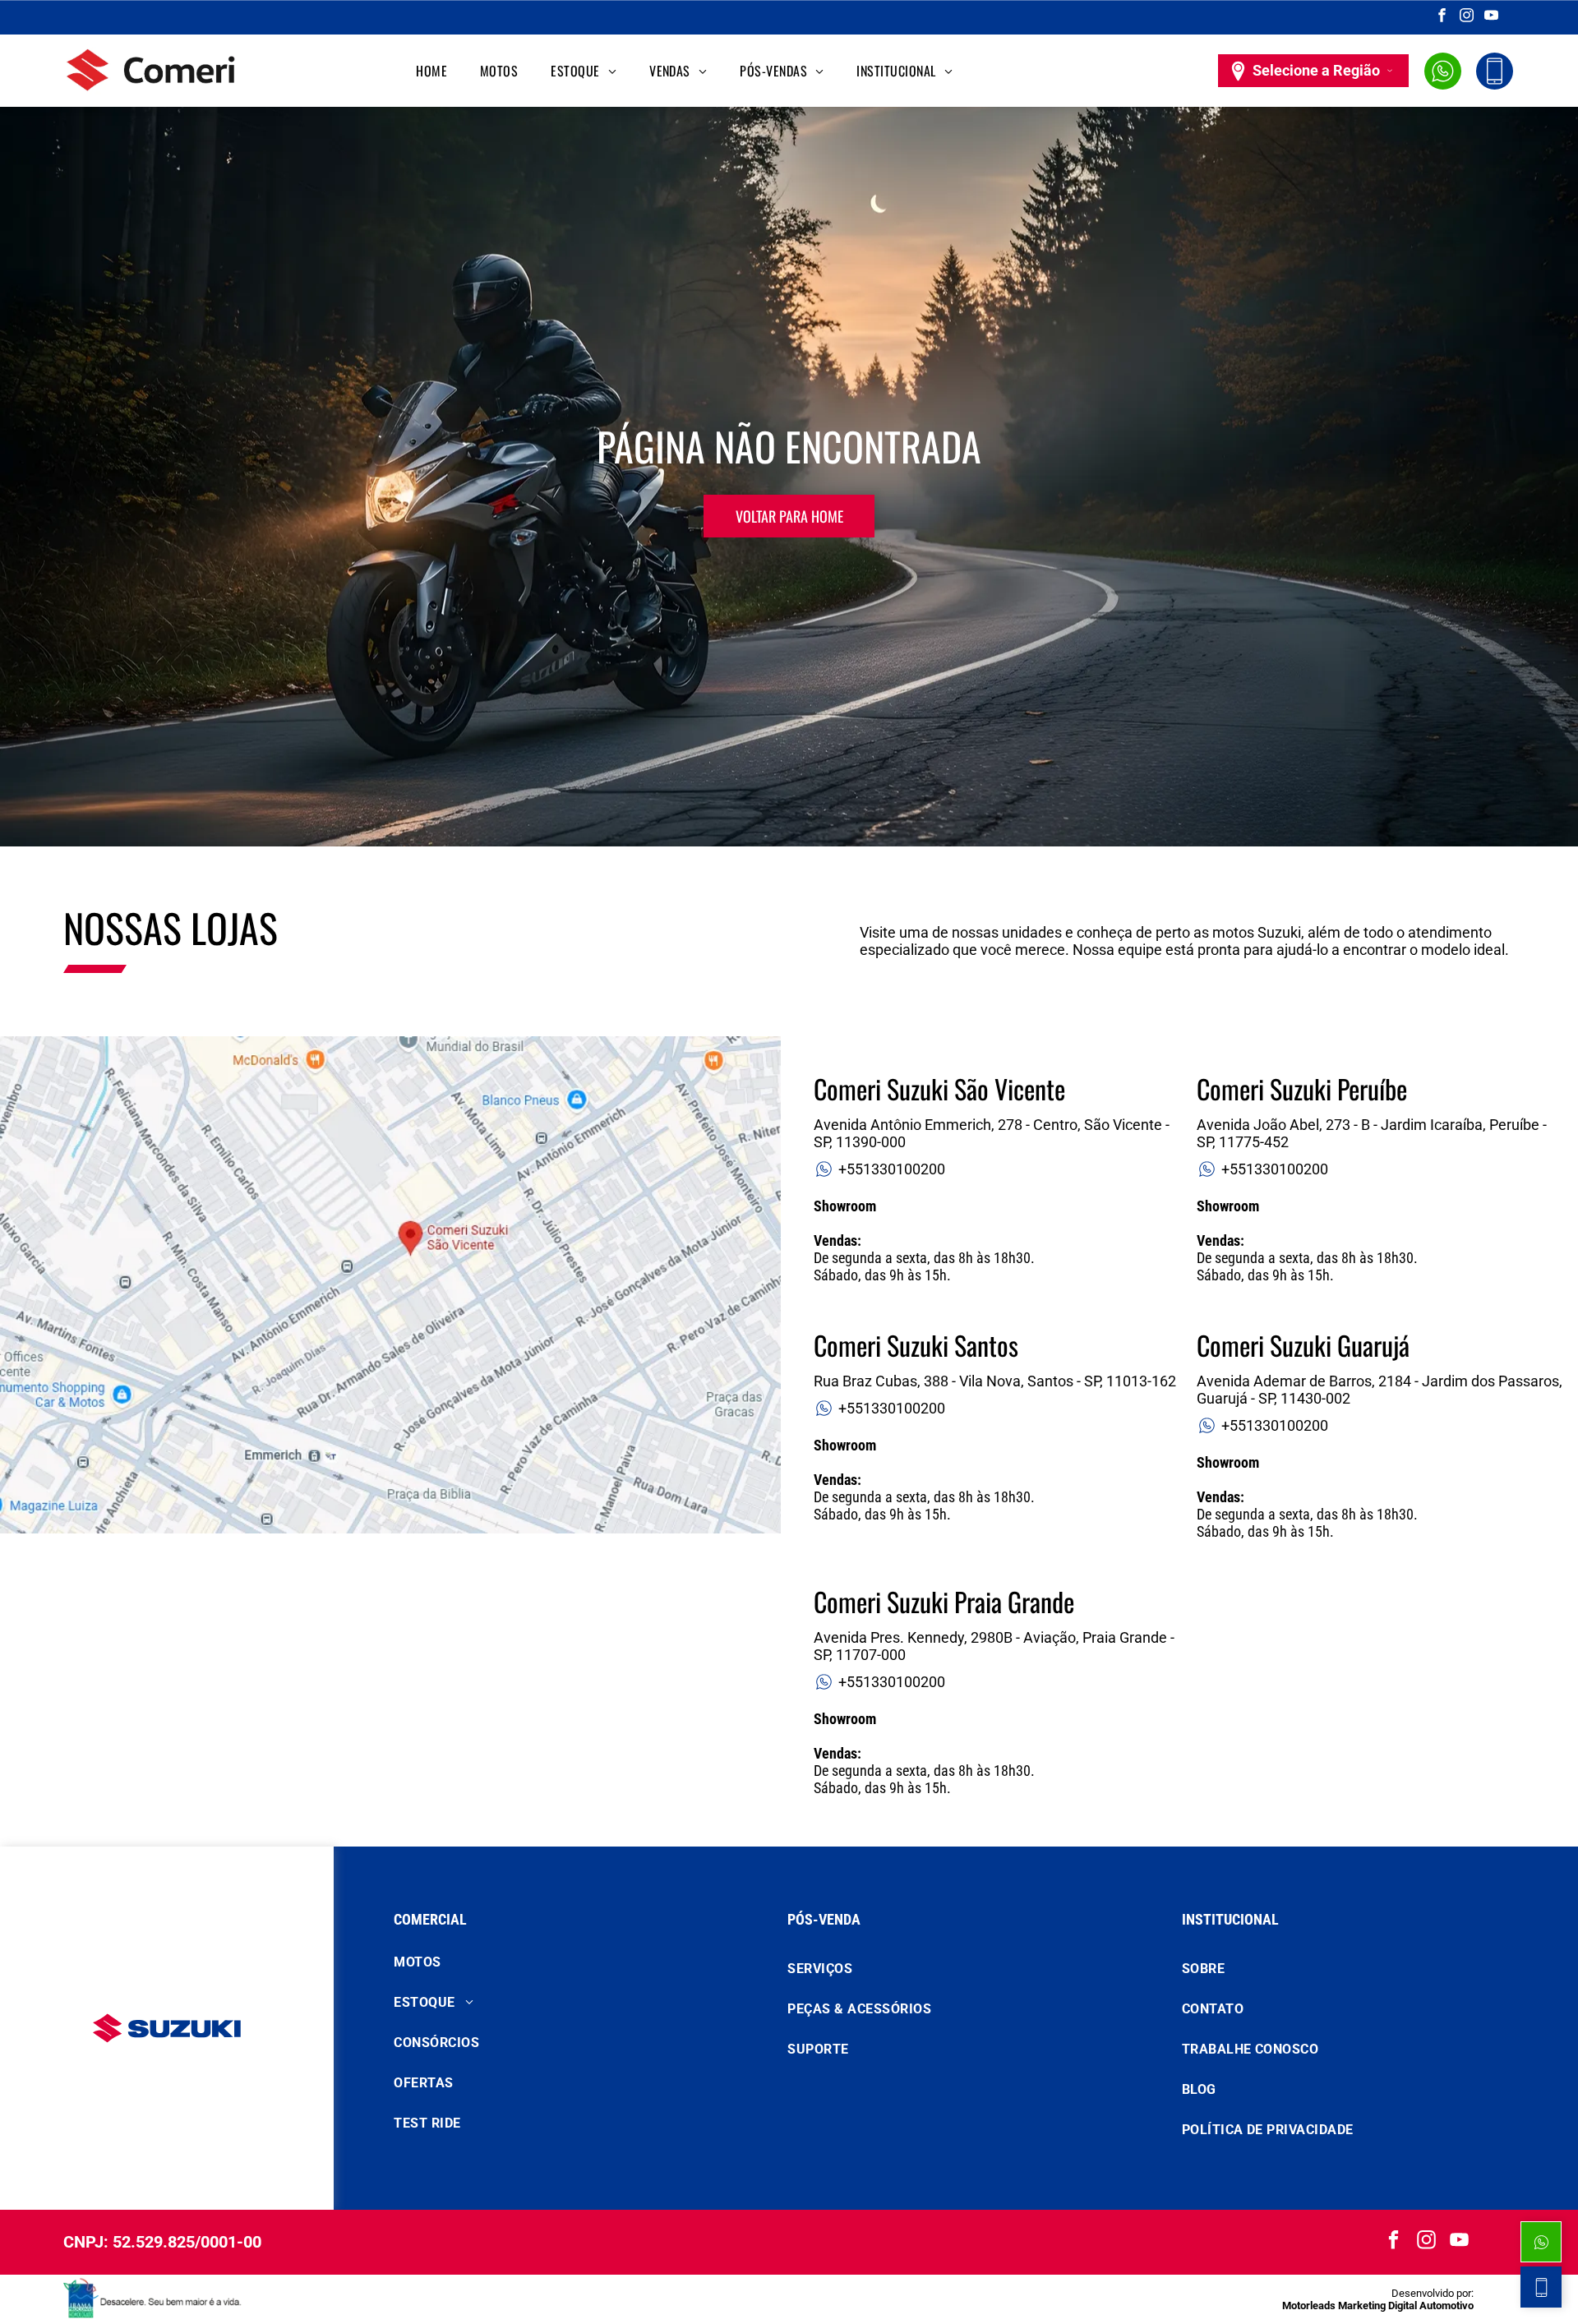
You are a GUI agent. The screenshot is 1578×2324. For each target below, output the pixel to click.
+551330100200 (892, 1169)
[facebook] (1442, 17)
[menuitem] (431, 71)
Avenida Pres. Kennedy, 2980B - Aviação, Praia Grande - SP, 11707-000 (994, 1646)
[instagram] (1467, 17)
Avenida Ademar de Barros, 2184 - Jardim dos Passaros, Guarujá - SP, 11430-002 (1380, 1390)
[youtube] (1491, 17)
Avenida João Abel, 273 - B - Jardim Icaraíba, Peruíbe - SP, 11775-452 (1372, 1133)
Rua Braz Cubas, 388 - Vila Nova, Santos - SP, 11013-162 (995, 1381)
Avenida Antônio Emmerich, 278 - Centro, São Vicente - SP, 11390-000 (992, 1133)
